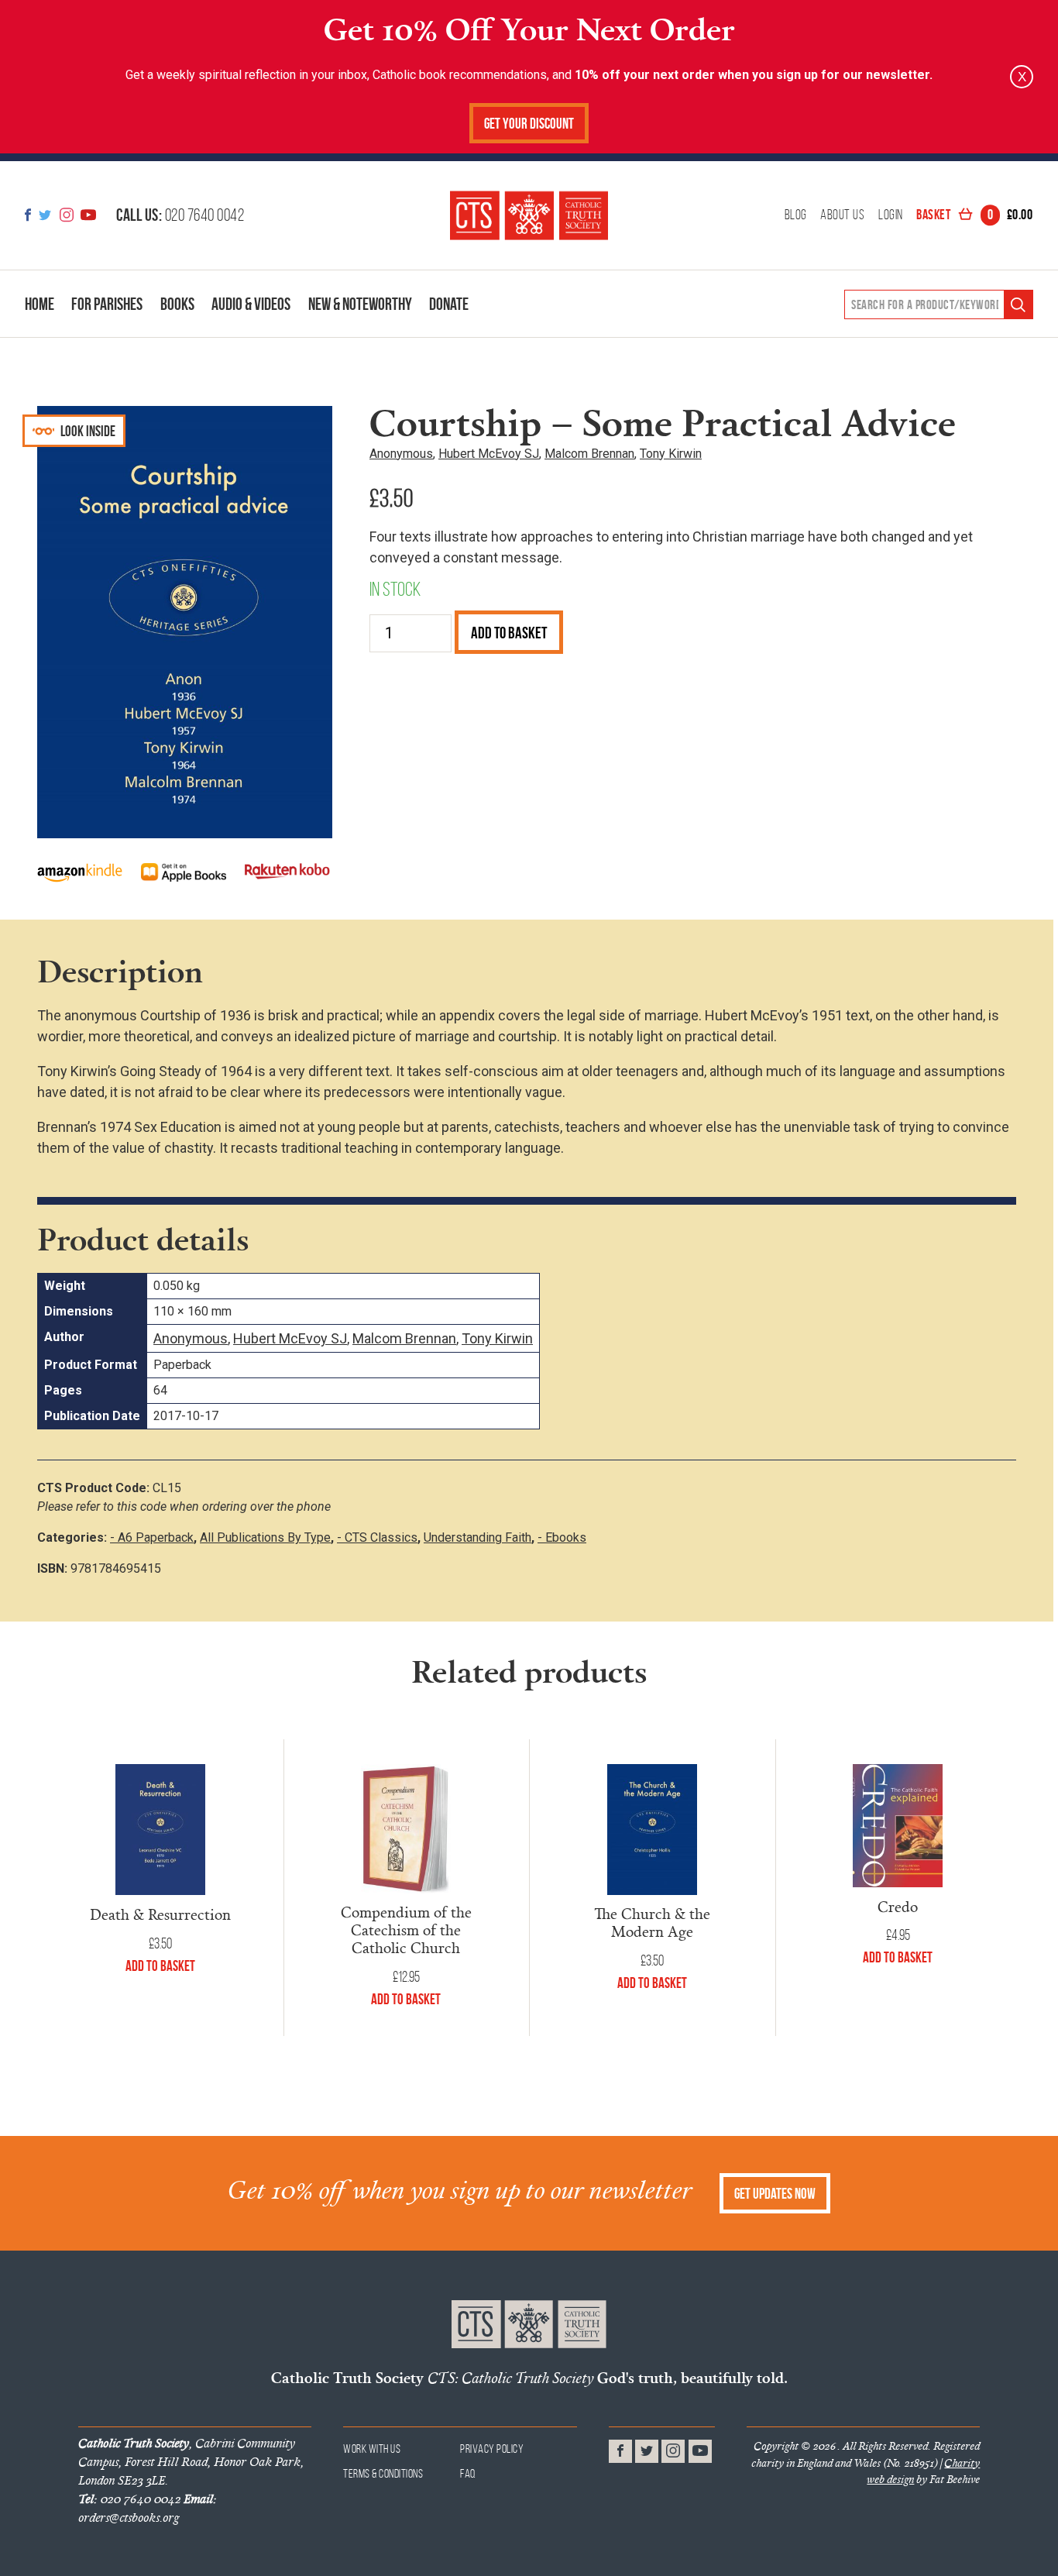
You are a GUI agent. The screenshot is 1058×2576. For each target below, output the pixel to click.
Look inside (87, 431)
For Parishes (107, 304)
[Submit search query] (1018, 305)
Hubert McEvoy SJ (489, 454)
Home (40, 304)
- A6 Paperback (152, 1537)
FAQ (468, 2473)
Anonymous (401, 454)
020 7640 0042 (180, 215)
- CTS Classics (377, 1537)
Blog (796, 215)
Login (891, 215)
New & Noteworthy (360, 304)
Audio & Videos (251, 304)
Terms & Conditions (383, 2473)
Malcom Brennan (589, 454)
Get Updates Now (775, 2194)
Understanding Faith (477, 1537)
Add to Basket (509, 633)
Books (177, 304)
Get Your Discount (529, 124)
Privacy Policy (492, 2449)
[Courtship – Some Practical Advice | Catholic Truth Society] (529, 215)
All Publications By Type (265, 1537)
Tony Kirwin (671, 454)
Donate (449, 304)
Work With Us (372, 2449)
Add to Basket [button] (160, 1966)
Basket (974, 215)
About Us (842, 215)
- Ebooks (562, 1537)
